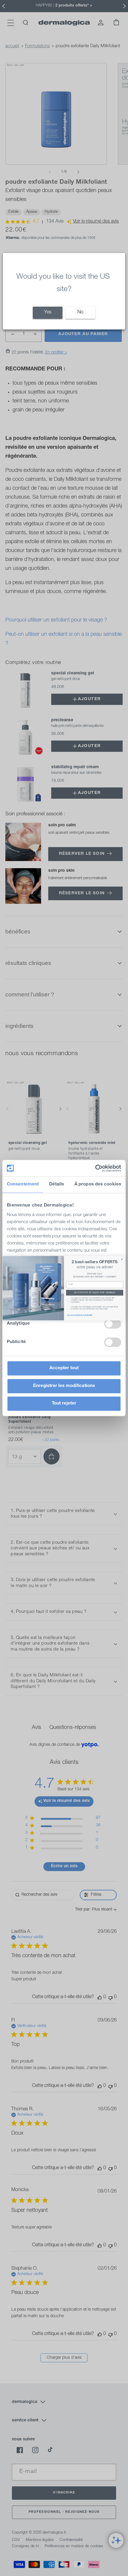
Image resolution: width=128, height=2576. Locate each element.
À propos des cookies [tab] (98, 1184)
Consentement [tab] (23, 1184)
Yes (48, 313)
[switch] (113, 1324)
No (80, 313)
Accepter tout (64, 1368)
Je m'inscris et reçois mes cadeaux (95, 1293)
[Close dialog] (122, 1259)
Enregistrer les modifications (64, 1386)
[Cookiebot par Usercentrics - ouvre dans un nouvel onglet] (95, 1168)
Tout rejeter (64, 1403)
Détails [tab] (57, 1184)
